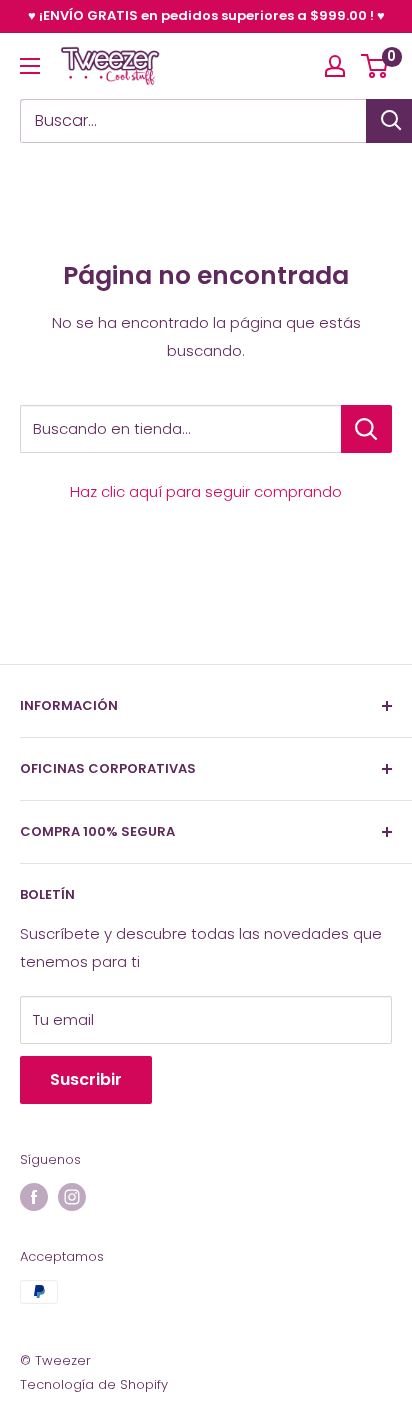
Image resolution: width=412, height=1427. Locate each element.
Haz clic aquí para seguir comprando (206, 491)
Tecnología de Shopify (94, 1384)
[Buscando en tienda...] (366, 429)
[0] (375, 66)
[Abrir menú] (30, 66)
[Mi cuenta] (335, 66)
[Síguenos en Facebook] (34, 1197)
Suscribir (86, 1079)
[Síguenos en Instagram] (72, 1197)
